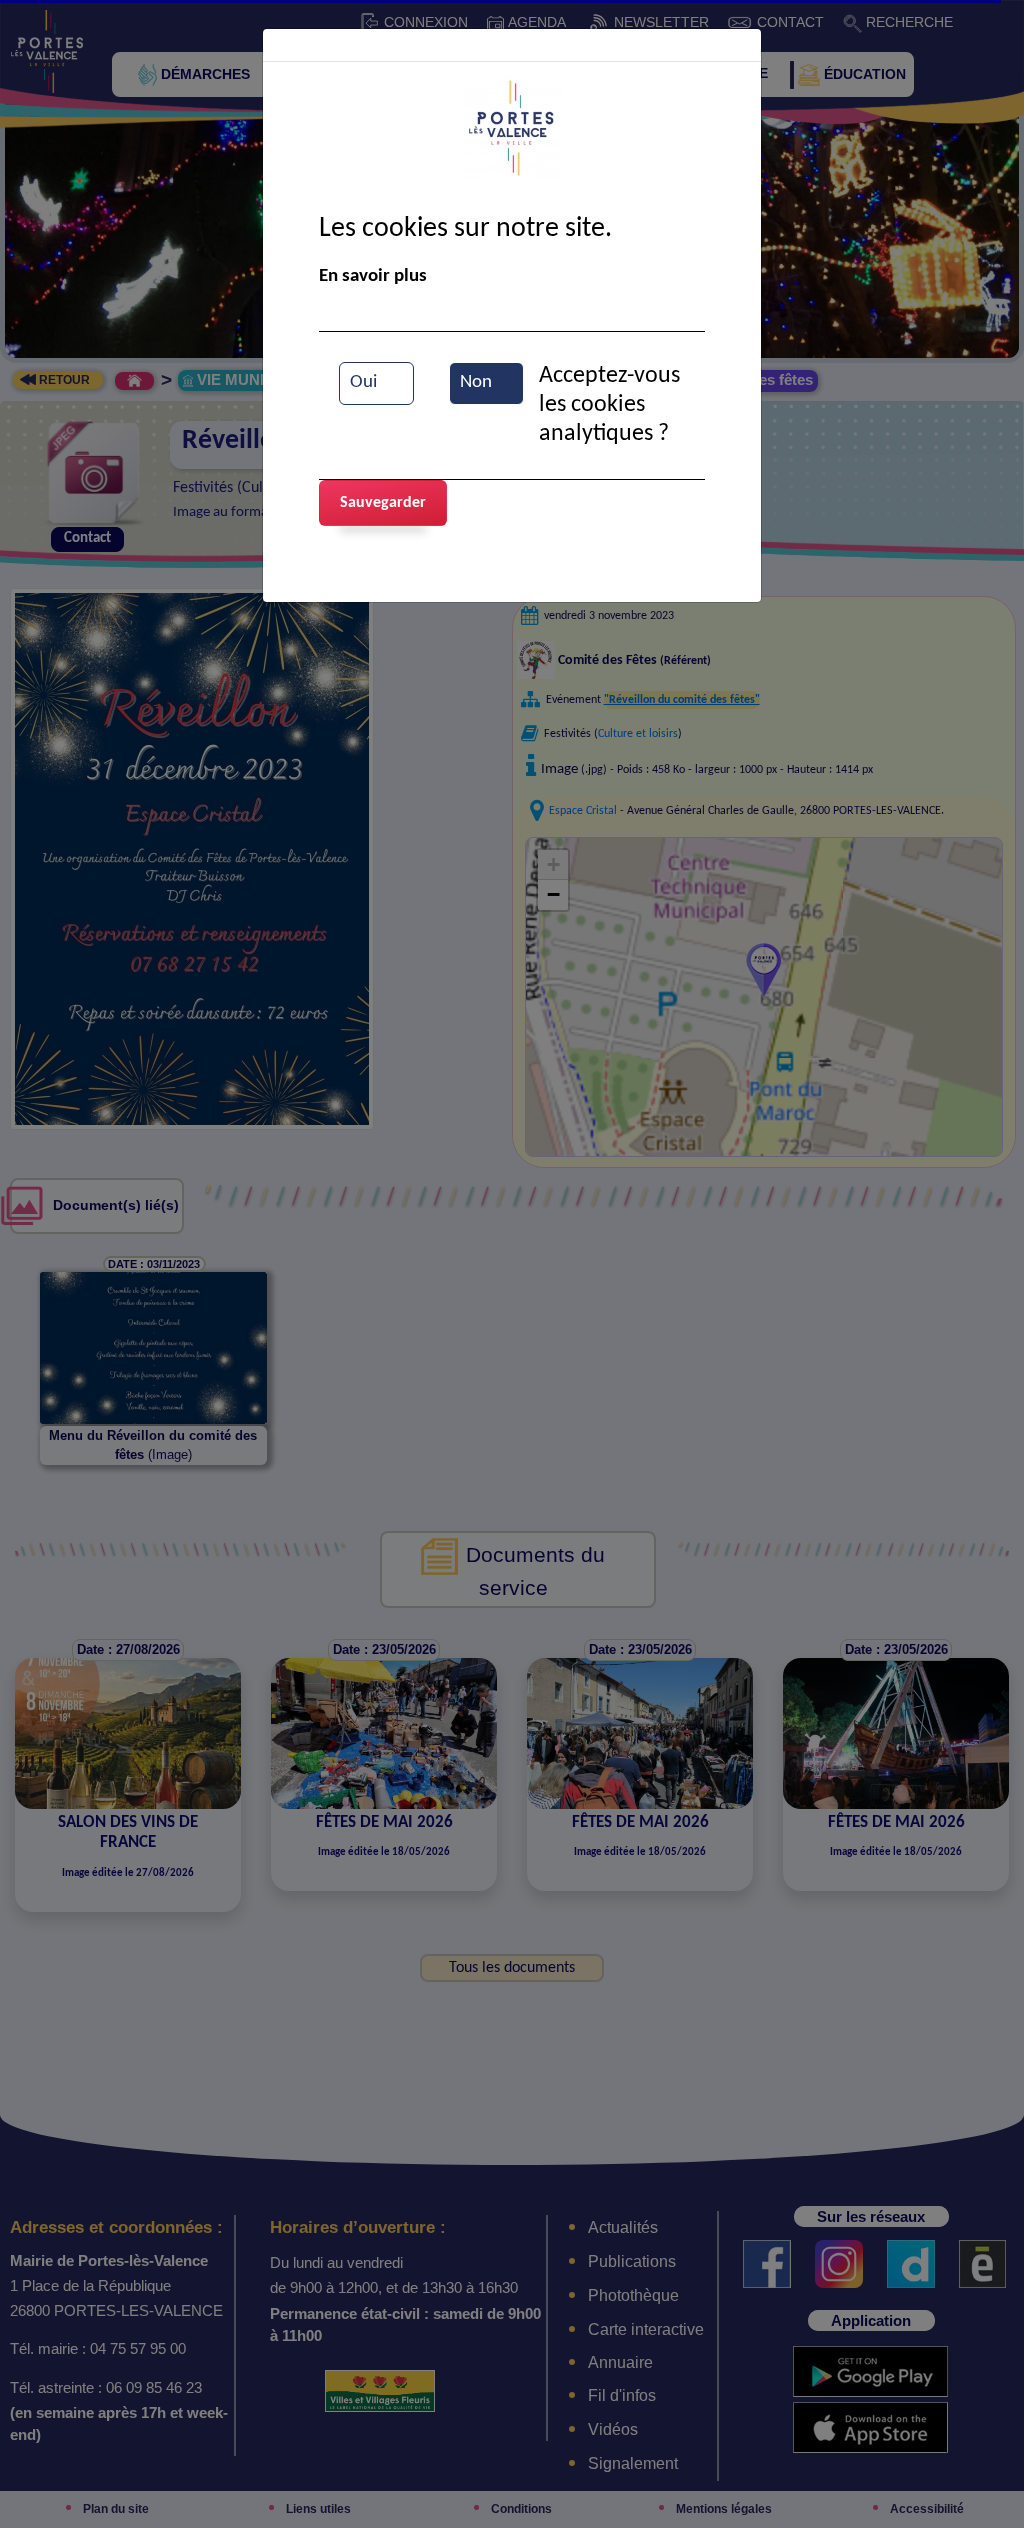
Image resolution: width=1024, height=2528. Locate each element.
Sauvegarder (383, 503)
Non (476, 382)
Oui (363, 382)
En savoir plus (373, 276)
